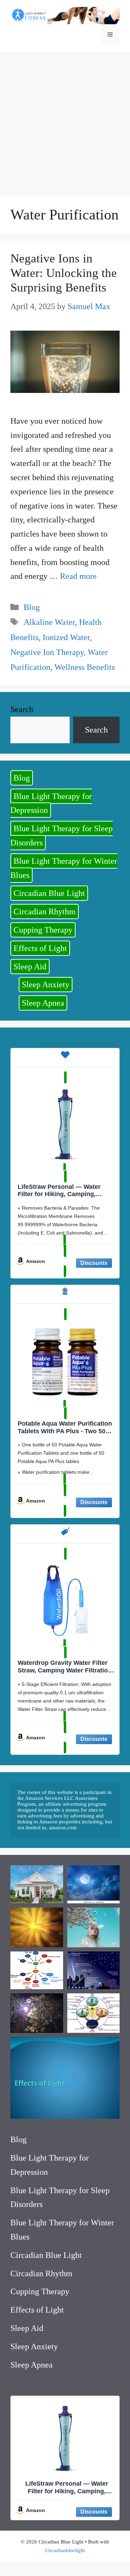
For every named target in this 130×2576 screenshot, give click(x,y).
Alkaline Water (49, 622)
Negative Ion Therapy (47, 652)
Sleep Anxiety (46, 985)
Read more (78, 576)
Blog (32, 607)
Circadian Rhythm (45, 912)
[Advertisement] (65, 120)
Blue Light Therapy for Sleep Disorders (62, 836)
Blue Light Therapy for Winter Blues (64, 868)
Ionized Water (66, 637)
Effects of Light (40, 948)
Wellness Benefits (85, 667)
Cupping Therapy (43, 930)
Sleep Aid (30, 967)
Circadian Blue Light (49, 893)
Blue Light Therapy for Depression (51, 803)
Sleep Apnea (43, 1003)
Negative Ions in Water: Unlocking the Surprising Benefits (64, 273)
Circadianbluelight (65, 2550)
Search (22, 709)
